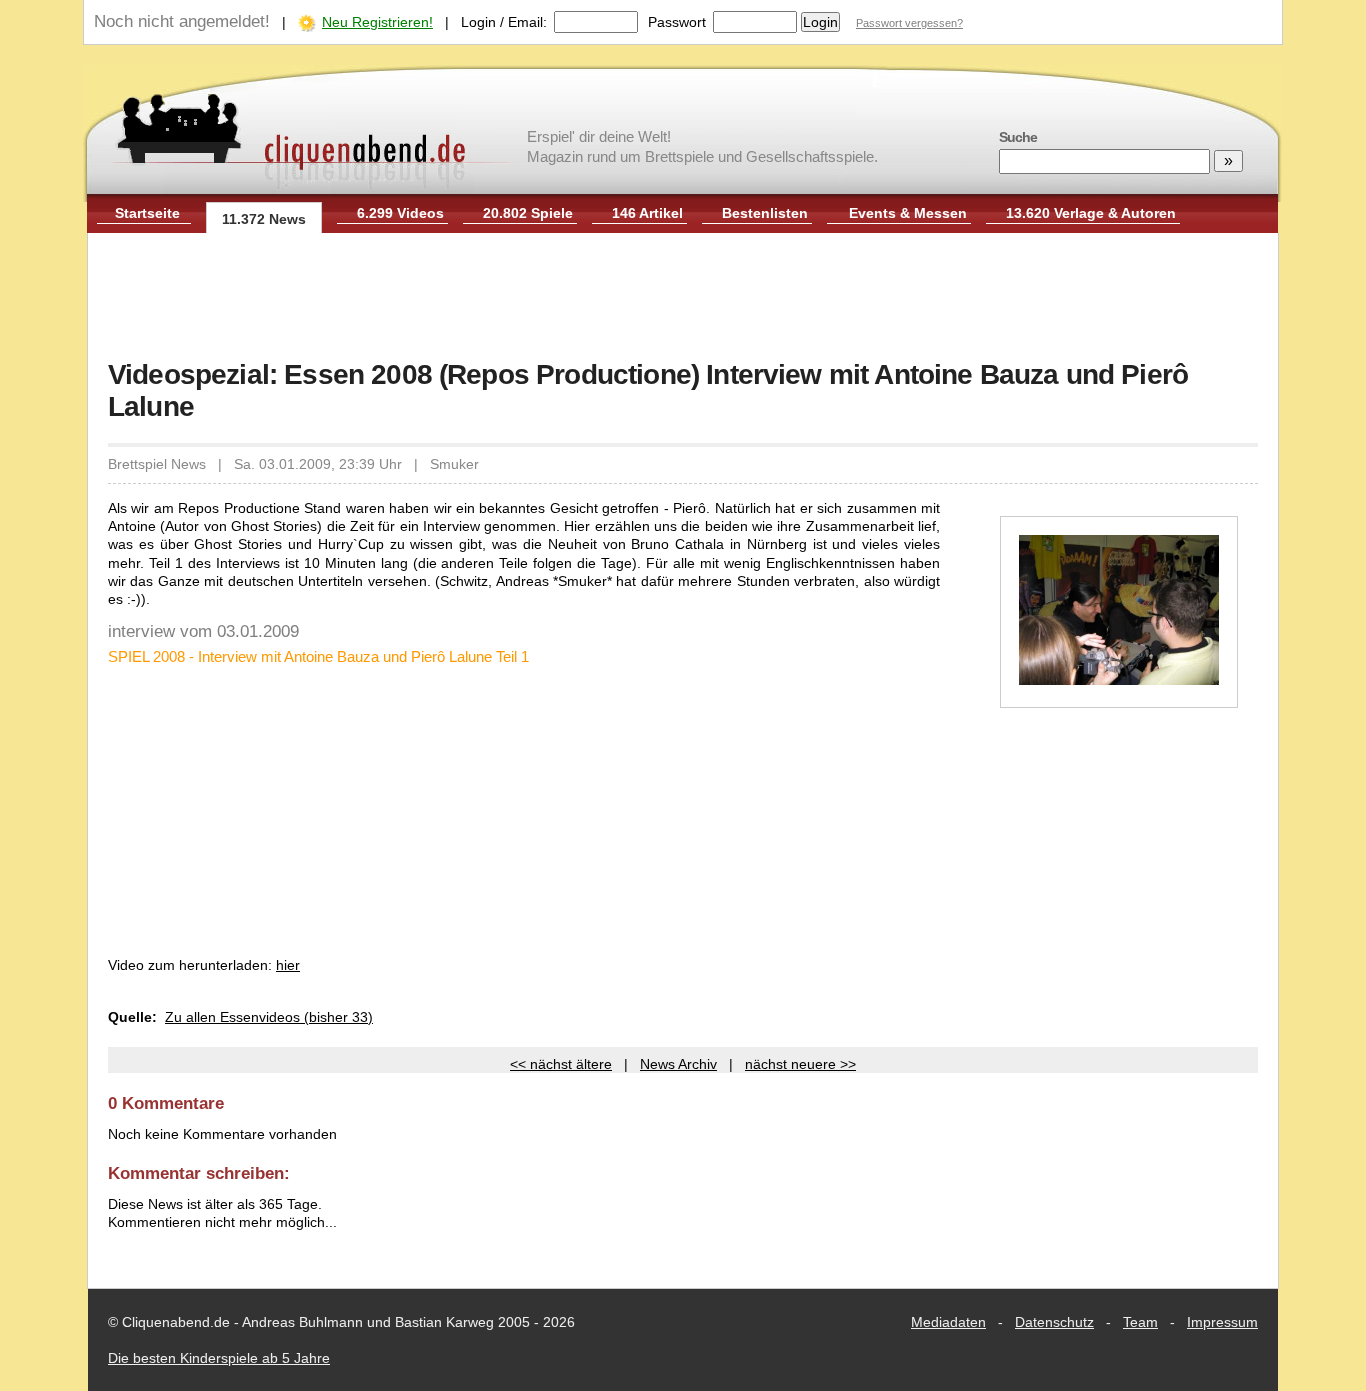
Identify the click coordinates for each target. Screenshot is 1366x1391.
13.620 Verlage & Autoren (1091, 213)
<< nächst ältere (561, 1064)
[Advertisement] (683, 298)
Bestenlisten (765, 213)
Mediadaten (948, 1322)
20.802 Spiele (528, 213)
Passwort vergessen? (909, 23)
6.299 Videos (400, 213)
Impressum (1222, 1322)
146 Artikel (647, 213)
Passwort (677, 22)
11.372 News (264, 219)
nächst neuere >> (800, 1064)
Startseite (147, 213)
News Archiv (678, 1064)
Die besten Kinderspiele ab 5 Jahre (219, 1358)
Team (1140, 1322)
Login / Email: (504, 22)
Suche (1018, 137)
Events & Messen (908, 213)
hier (288, 965)
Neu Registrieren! (377, 22)
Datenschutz (1054, 1322)
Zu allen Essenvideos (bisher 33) (269, 1017)
